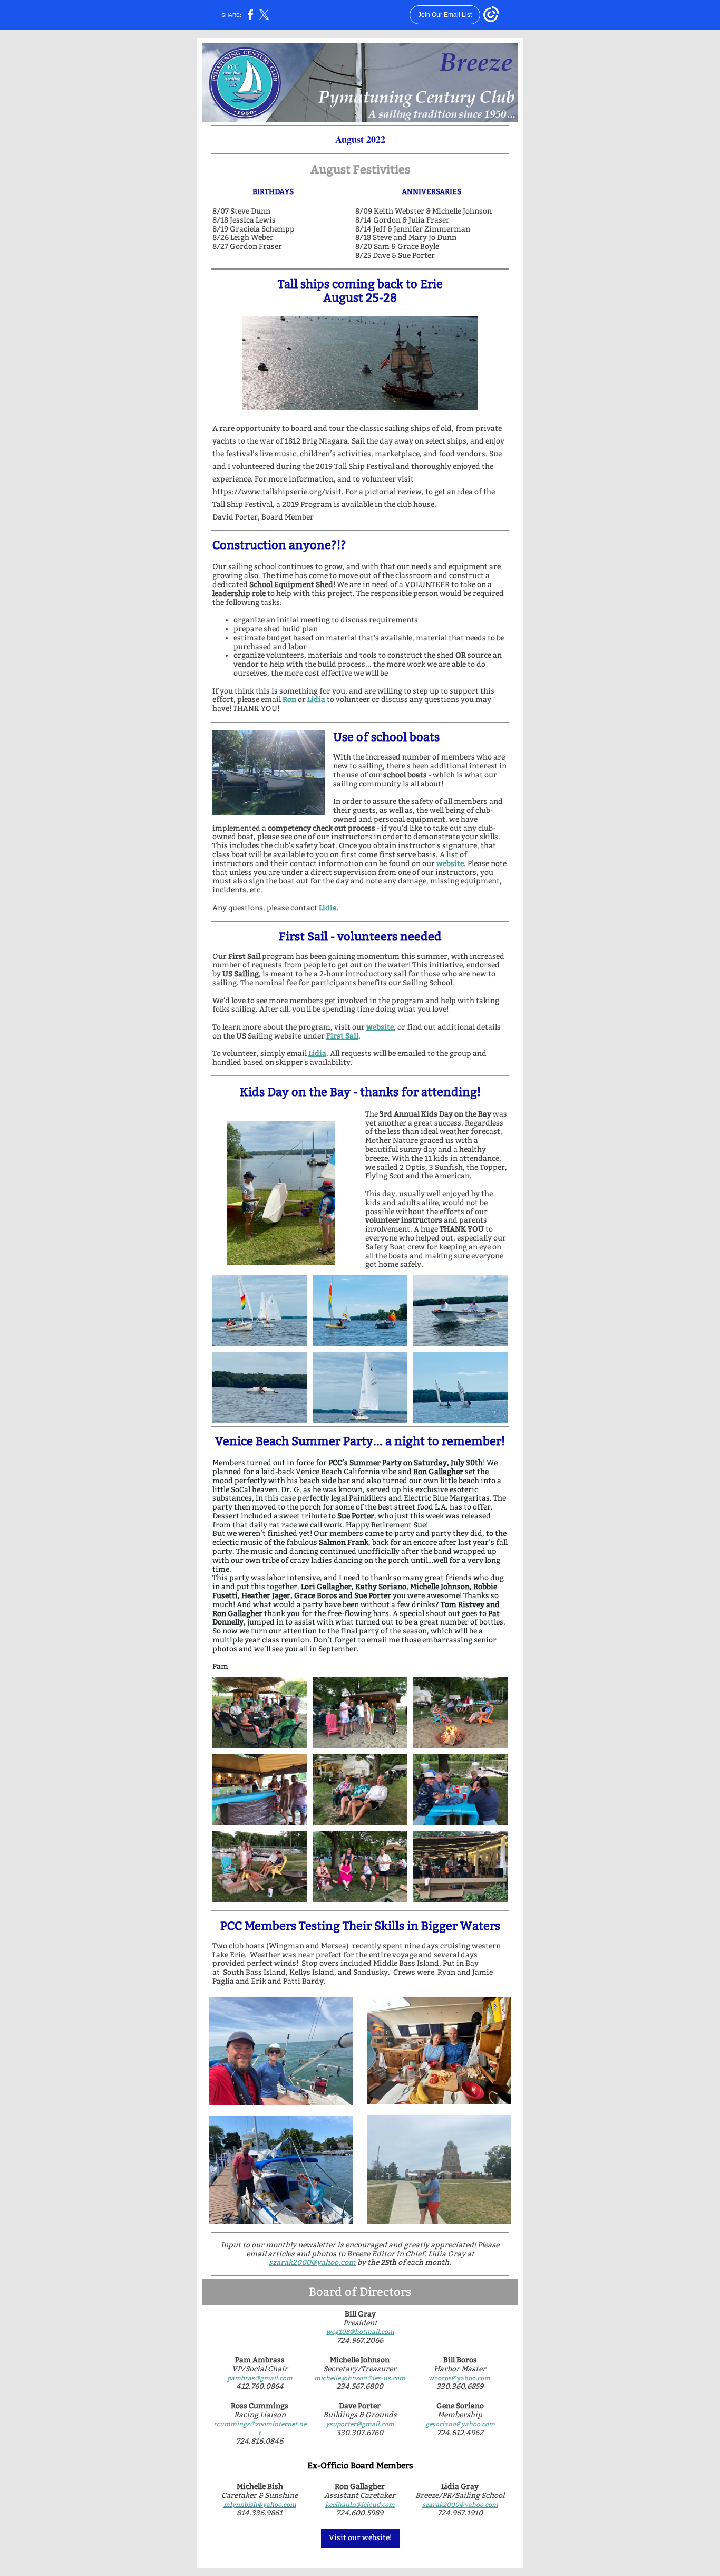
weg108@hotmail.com (360, 2332)
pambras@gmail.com (260, 2378)
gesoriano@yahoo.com (460, 2424)
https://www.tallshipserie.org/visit (277, 492)
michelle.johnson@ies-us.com (360, 2378)
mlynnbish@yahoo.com (260, 2505)
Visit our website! (360, 2538)
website (450, 864)
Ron (289, 700)
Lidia (316, 700)
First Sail (342, 1036)
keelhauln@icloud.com (360, 2505)
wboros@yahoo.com (460, 2378)
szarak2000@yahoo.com (312, 2262)
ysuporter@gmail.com (360, 2424)
